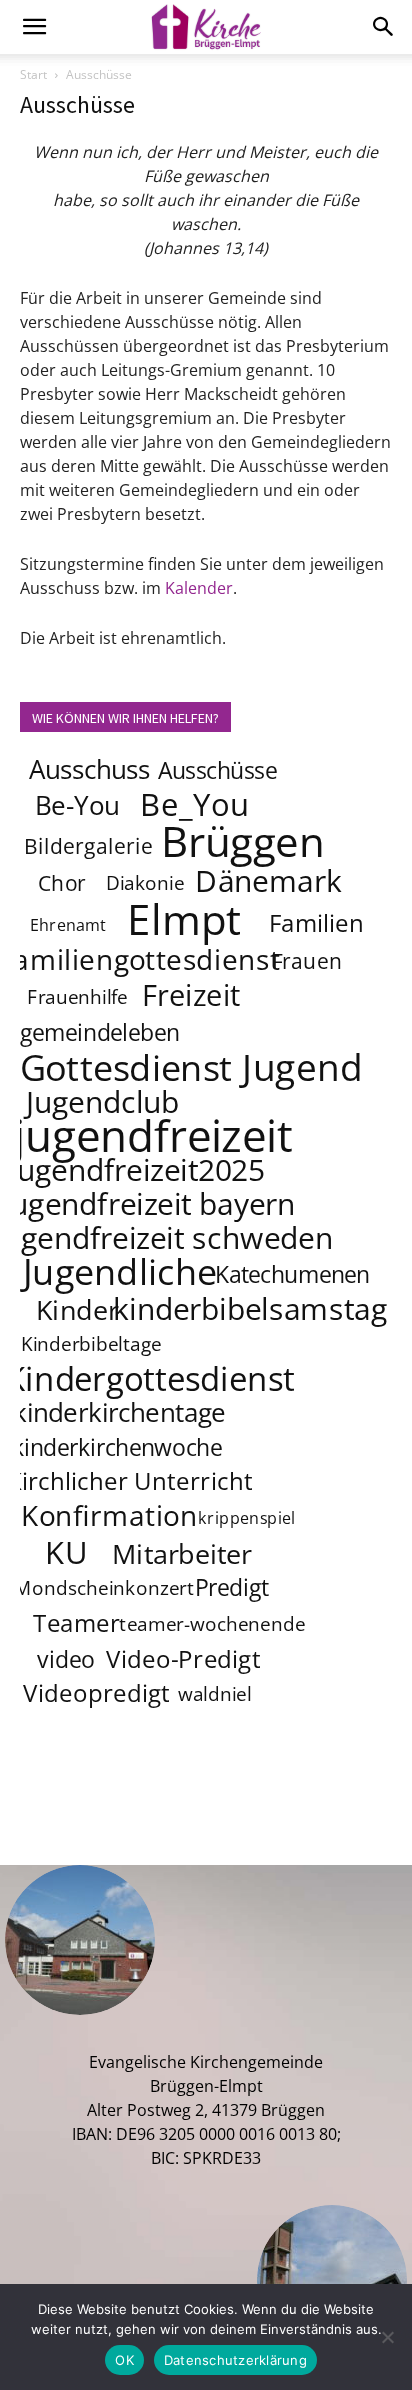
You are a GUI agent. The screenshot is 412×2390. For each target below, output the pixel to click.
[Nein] (387, 2337)
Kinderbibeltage (91, 1345)
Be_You (195, 804)
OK (124, 2360)
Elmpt (185, 918)
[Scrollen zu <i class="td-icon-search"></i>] (384, 27)
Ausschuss (90, 769)
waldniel (215, 1695)
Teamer (76, 1623)
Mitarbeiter (182, 1553)
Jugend (302, 1066)
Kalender (199, 588)
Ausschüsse (217, 770)
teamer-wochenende (212, 1625)
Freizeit (191, 995)
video (65, 1659)
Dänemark (268, 880)
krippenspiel (247, 1518)
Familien (316, 923)
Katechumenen (292, 1274)
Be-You (77, 805)
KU (66, 1552)
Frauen (307, 960)
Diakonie (146, 884)
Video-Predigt (183, 1659)
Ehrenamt (68, 925)
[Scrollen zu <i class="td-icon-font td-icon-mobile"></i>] (34, 27)
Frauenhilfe (77, 998)
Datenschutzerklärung (235, 2360)
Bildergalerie (88, 845)
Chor (62, 882)
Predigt (232, 1587)
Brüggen (244, 840)
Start (33, 74)
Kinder (77, 1309)
